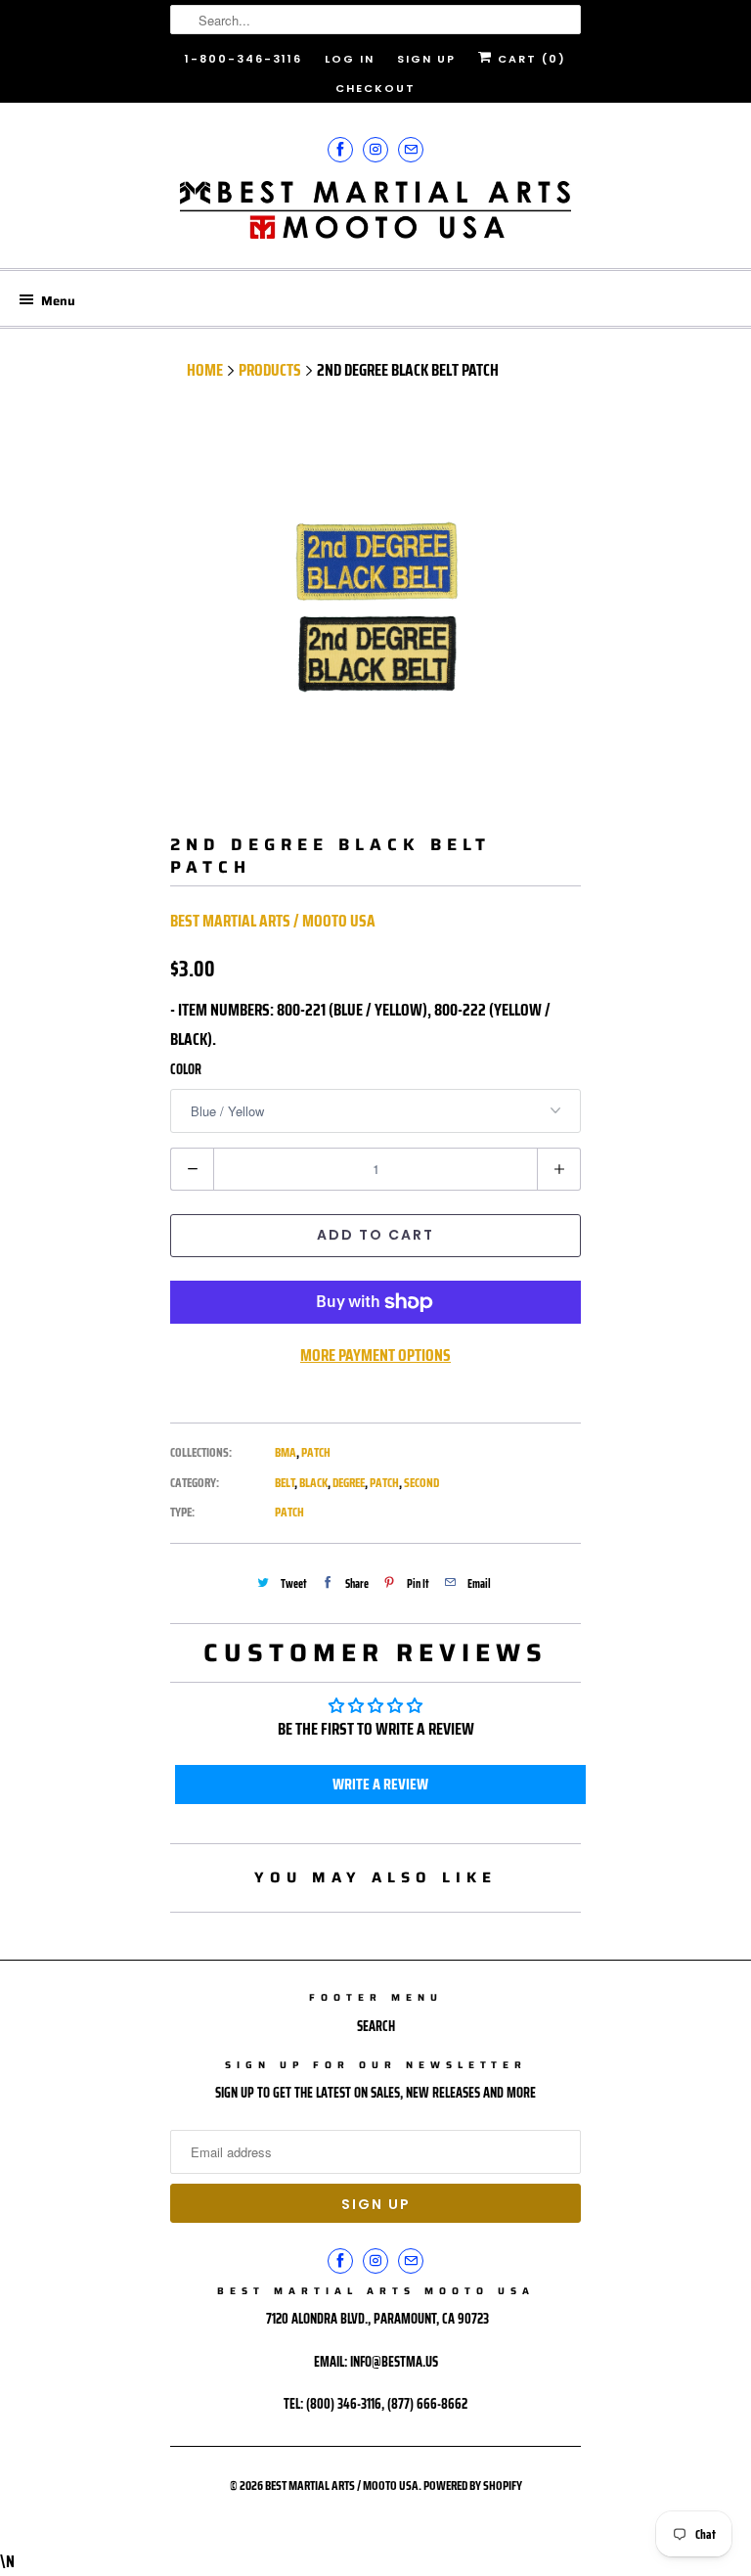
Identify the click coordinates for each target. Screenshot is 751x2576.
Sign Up (426, 59)
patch (384, 1483)
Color (186, 1069)
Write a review (380, 1784)
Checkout (375, 88)
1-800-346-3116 (243, 59)
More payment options (375, 1355)
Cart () (530, 59)
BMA (286, 1452)
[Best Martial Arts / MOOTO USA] (375, 217)
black (313, 1483)
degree (349, 1483)
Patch (316, 1452)
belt (285, 1483)
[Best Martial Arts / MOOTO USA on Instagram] (375, 149)
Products (270, 370)
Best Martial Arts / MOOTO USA (273, 921)
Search (376, 2026)
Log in (350, 59)
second (421, 1483)
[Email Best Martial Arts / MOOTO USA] (411, 149)
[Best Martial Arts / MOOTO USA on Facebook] (340, 149)
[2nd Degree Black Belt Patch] (375, 611)
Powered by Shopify (473, 2486)
